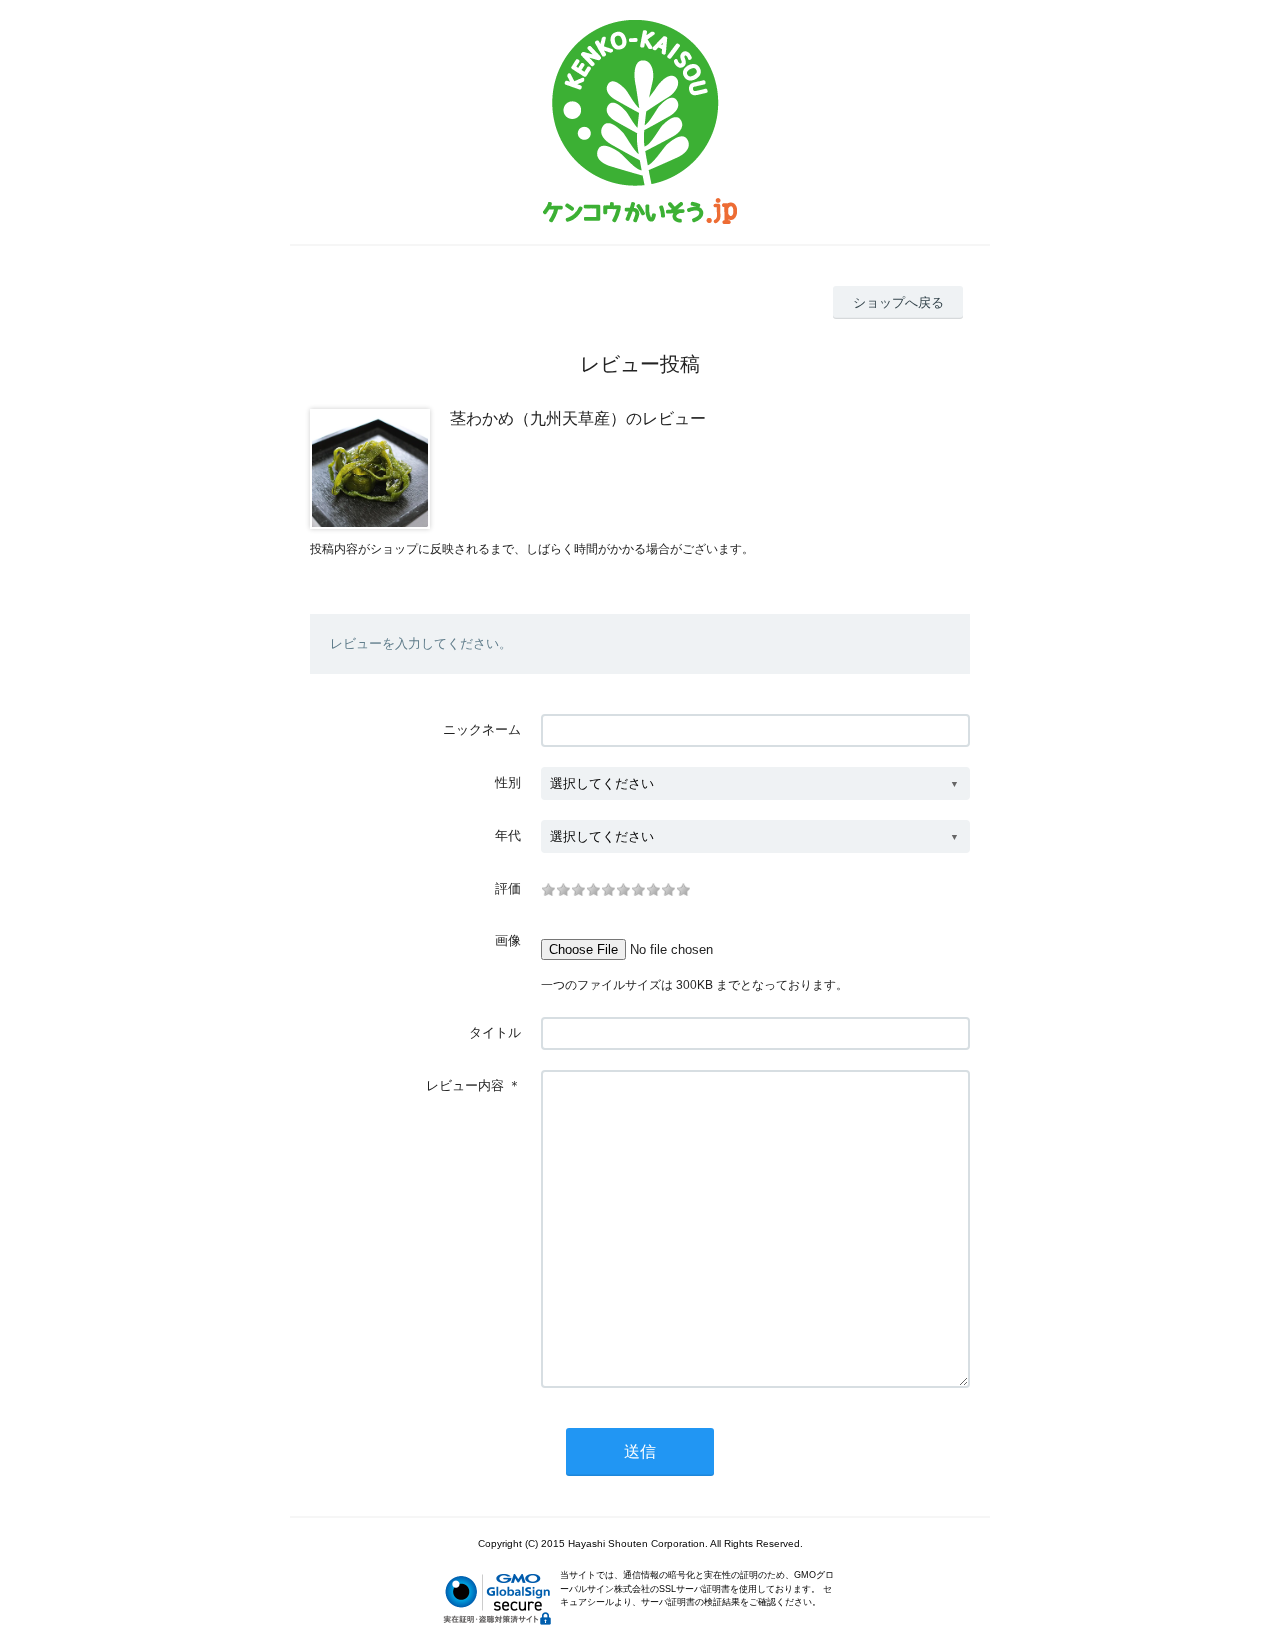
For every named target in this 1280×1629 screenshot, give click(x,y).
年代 (508, 835)
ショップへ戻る (898, 302)
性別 (508, 782)
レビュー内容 (465, 1085)
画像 (508, 940)
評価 (508, 888)
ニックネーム (482, 729)
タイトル (495, 1032)
